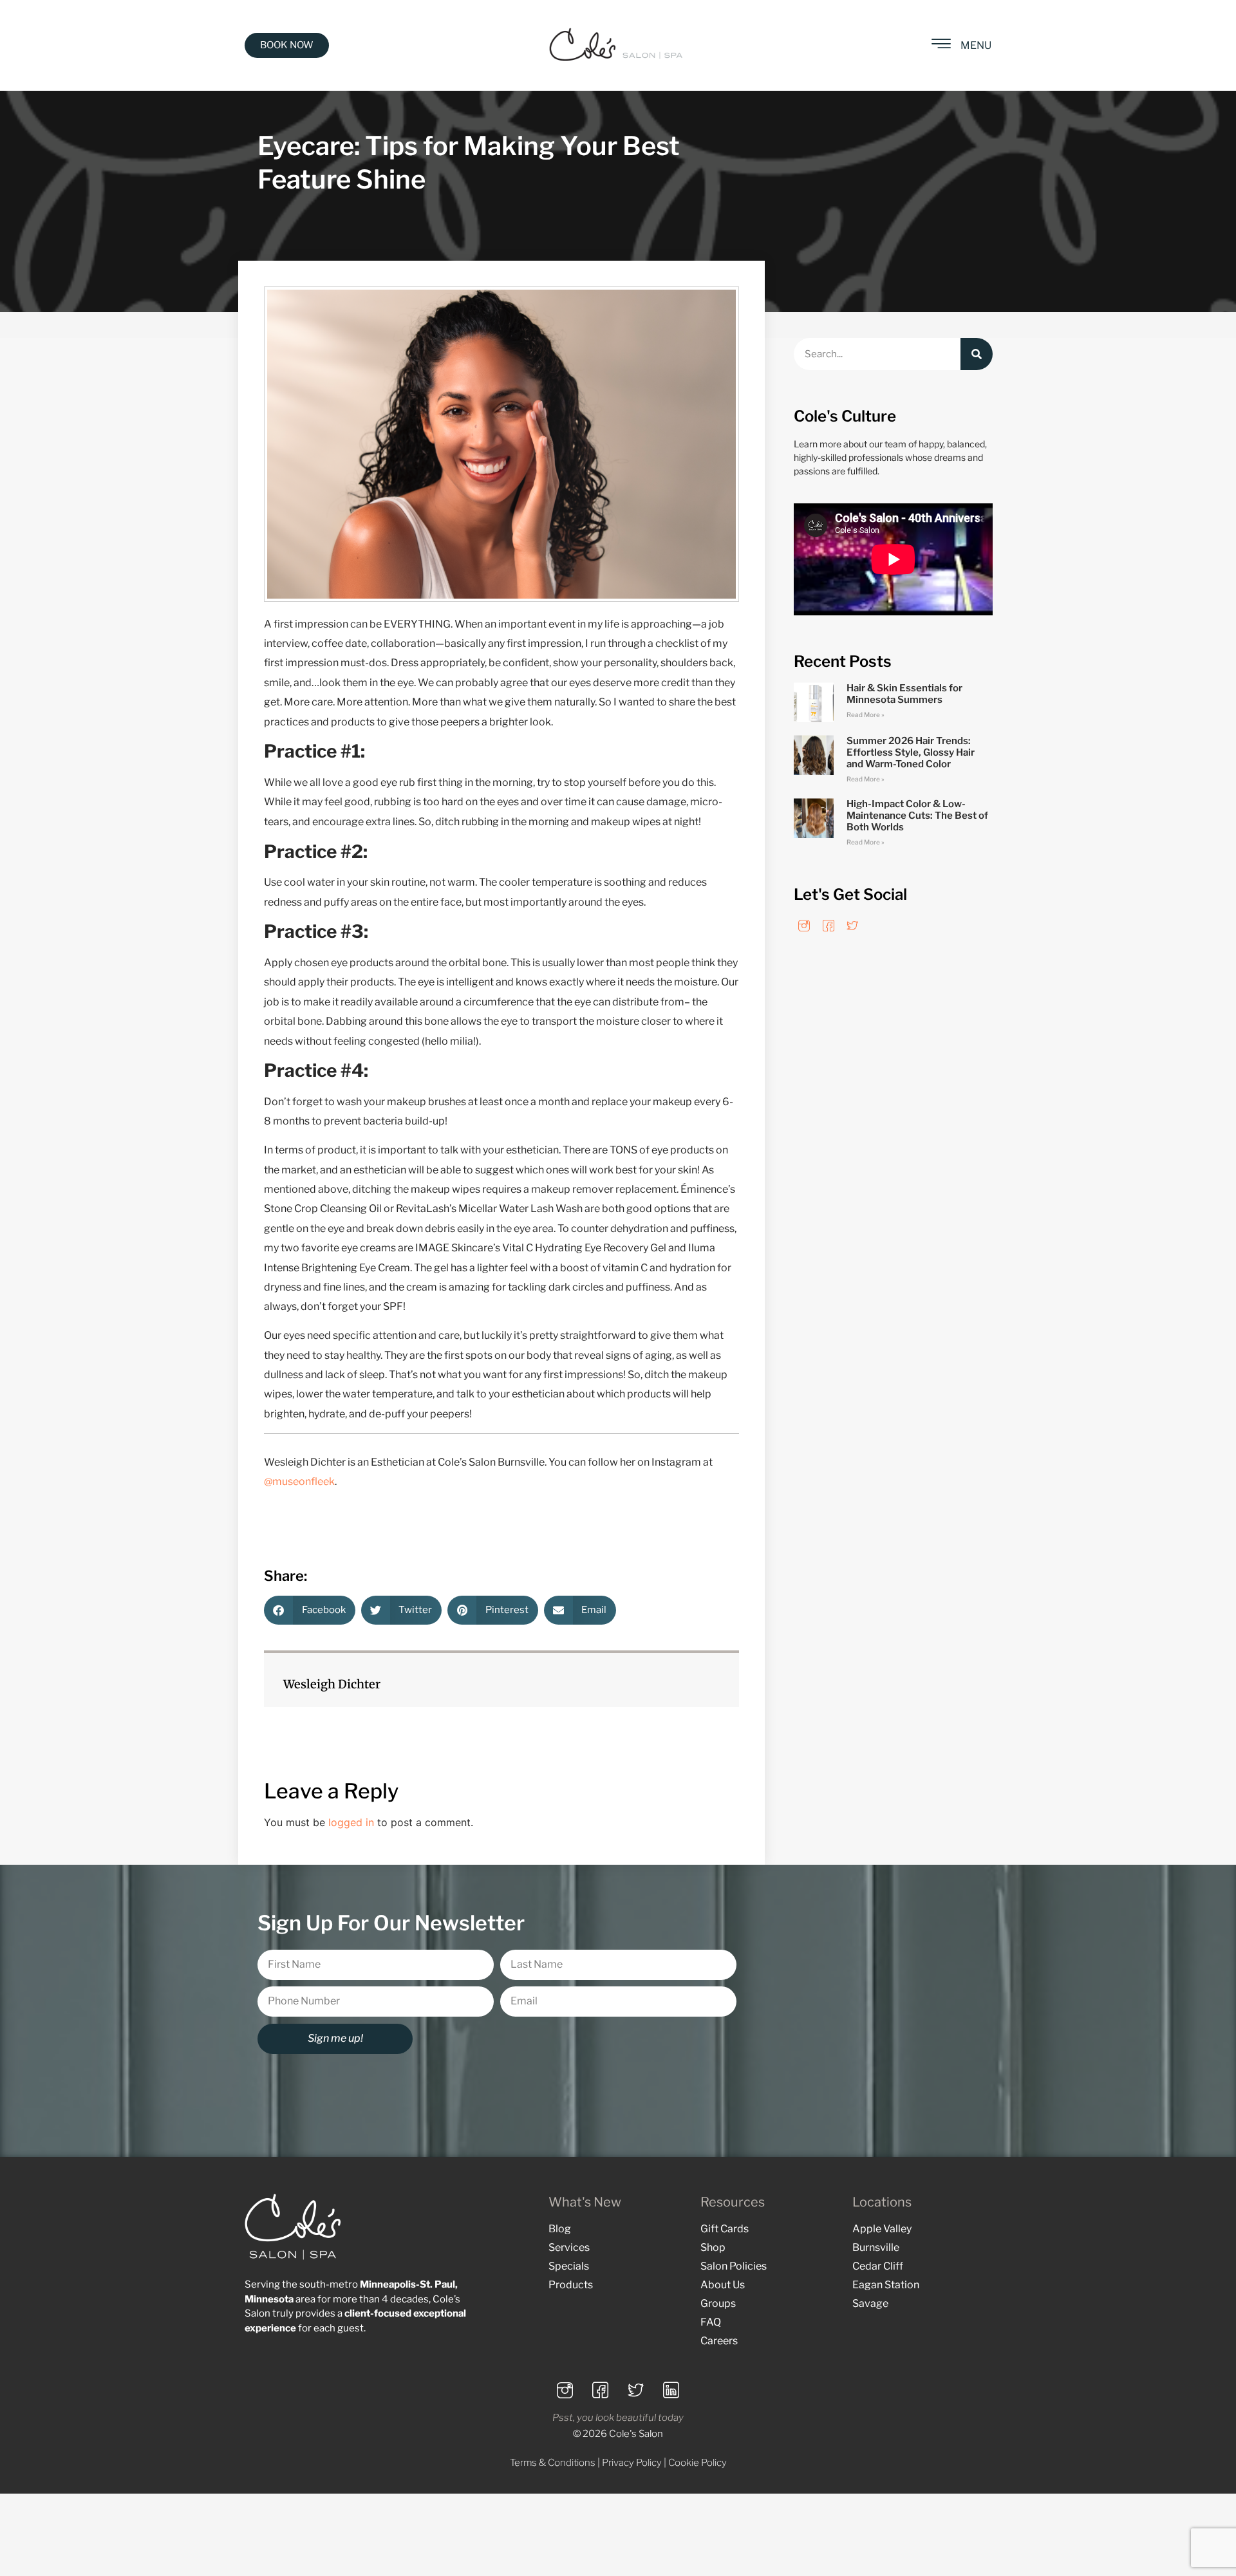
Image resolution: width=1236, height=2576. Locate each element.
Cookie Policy (698, 2463)
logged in (351, 1822)
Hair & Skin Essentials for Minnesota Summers (904, 694)
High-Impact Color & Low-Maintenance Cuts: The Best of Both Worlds (917, 816)
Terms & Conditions (553, 2463)
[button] (310, 1610)
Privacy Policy (632, 2463)
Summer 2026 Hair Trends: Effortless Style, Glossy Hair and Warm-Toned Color (911, 752)
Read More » (866, 714)
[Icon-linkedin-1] (671, 2391)
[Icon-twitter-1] (852, 926)
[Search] (977, 354)
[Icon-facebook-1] (829, 926)
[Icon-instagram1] (804, 926)
